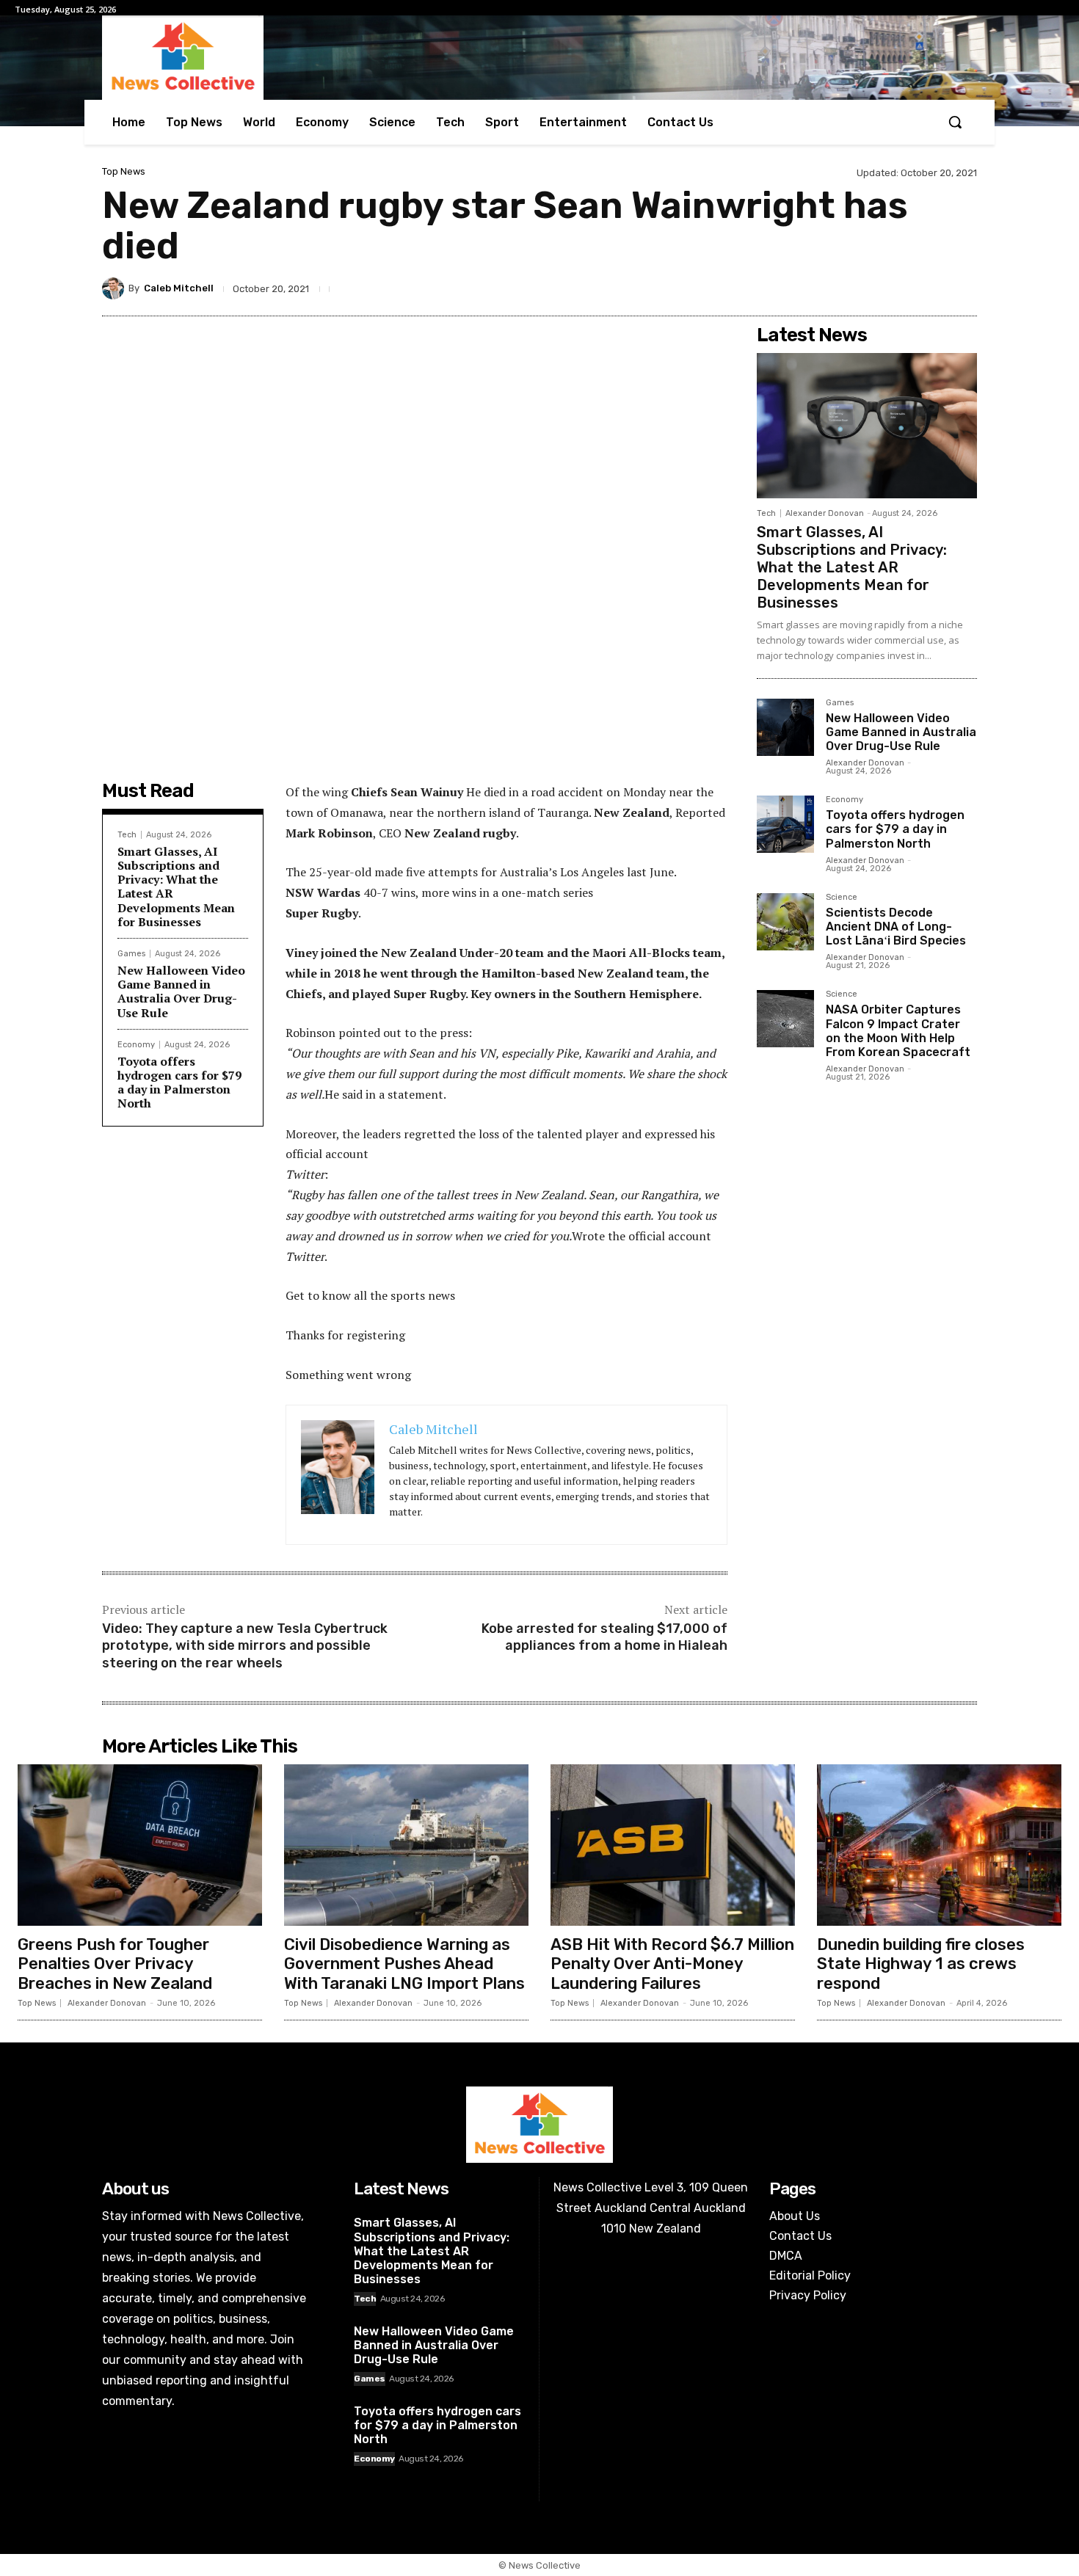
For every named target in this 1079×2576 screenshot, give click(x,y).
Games (131, 954)
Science (842, 898)
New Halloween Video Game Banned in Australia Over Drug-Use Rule (181, 992)
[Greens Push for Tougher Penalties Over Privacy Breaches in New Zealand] (140, 1845)
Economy (136, 1045)
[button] (955, 122)
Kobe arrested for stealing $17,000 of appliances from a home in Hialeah (604, 1637)
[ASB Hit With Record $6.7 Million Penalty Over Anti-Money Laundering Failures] (673, 1845)
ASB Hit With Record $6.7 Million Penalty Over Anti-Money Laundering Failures (672, 1964)
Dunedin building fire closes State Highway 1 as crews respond (921, 1964)
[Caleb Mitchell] (115, 288)
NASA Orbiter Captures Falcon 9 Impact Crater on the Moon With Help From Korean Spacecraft (898, 1031)
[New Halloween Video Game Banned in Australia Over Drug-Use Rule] (785, 727)
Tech (127, 835)
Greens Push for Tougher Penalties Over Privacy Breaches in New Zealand (115, 1964)
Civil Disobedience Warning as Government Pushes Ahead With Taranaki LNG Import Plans (404, 1964)
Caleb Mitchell (179, 288)
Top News (124, 171)
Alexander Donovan (825, 513)
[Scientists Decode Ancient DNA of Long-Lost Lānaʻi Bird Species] (785, 922)
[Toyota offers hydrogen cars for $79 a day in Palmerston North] (785, 824)
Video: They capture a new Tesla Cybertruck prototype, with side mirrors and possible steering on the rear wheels (245, 1646)
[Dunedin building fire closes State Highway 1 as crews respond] (939, 1845)
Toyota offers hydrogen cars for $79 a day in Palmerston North (179, 1083)
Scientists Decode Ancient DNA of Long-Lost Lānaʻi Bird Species (896, 927)
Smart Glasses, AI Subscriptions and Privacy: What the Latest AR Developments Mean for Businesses (176, 887)
